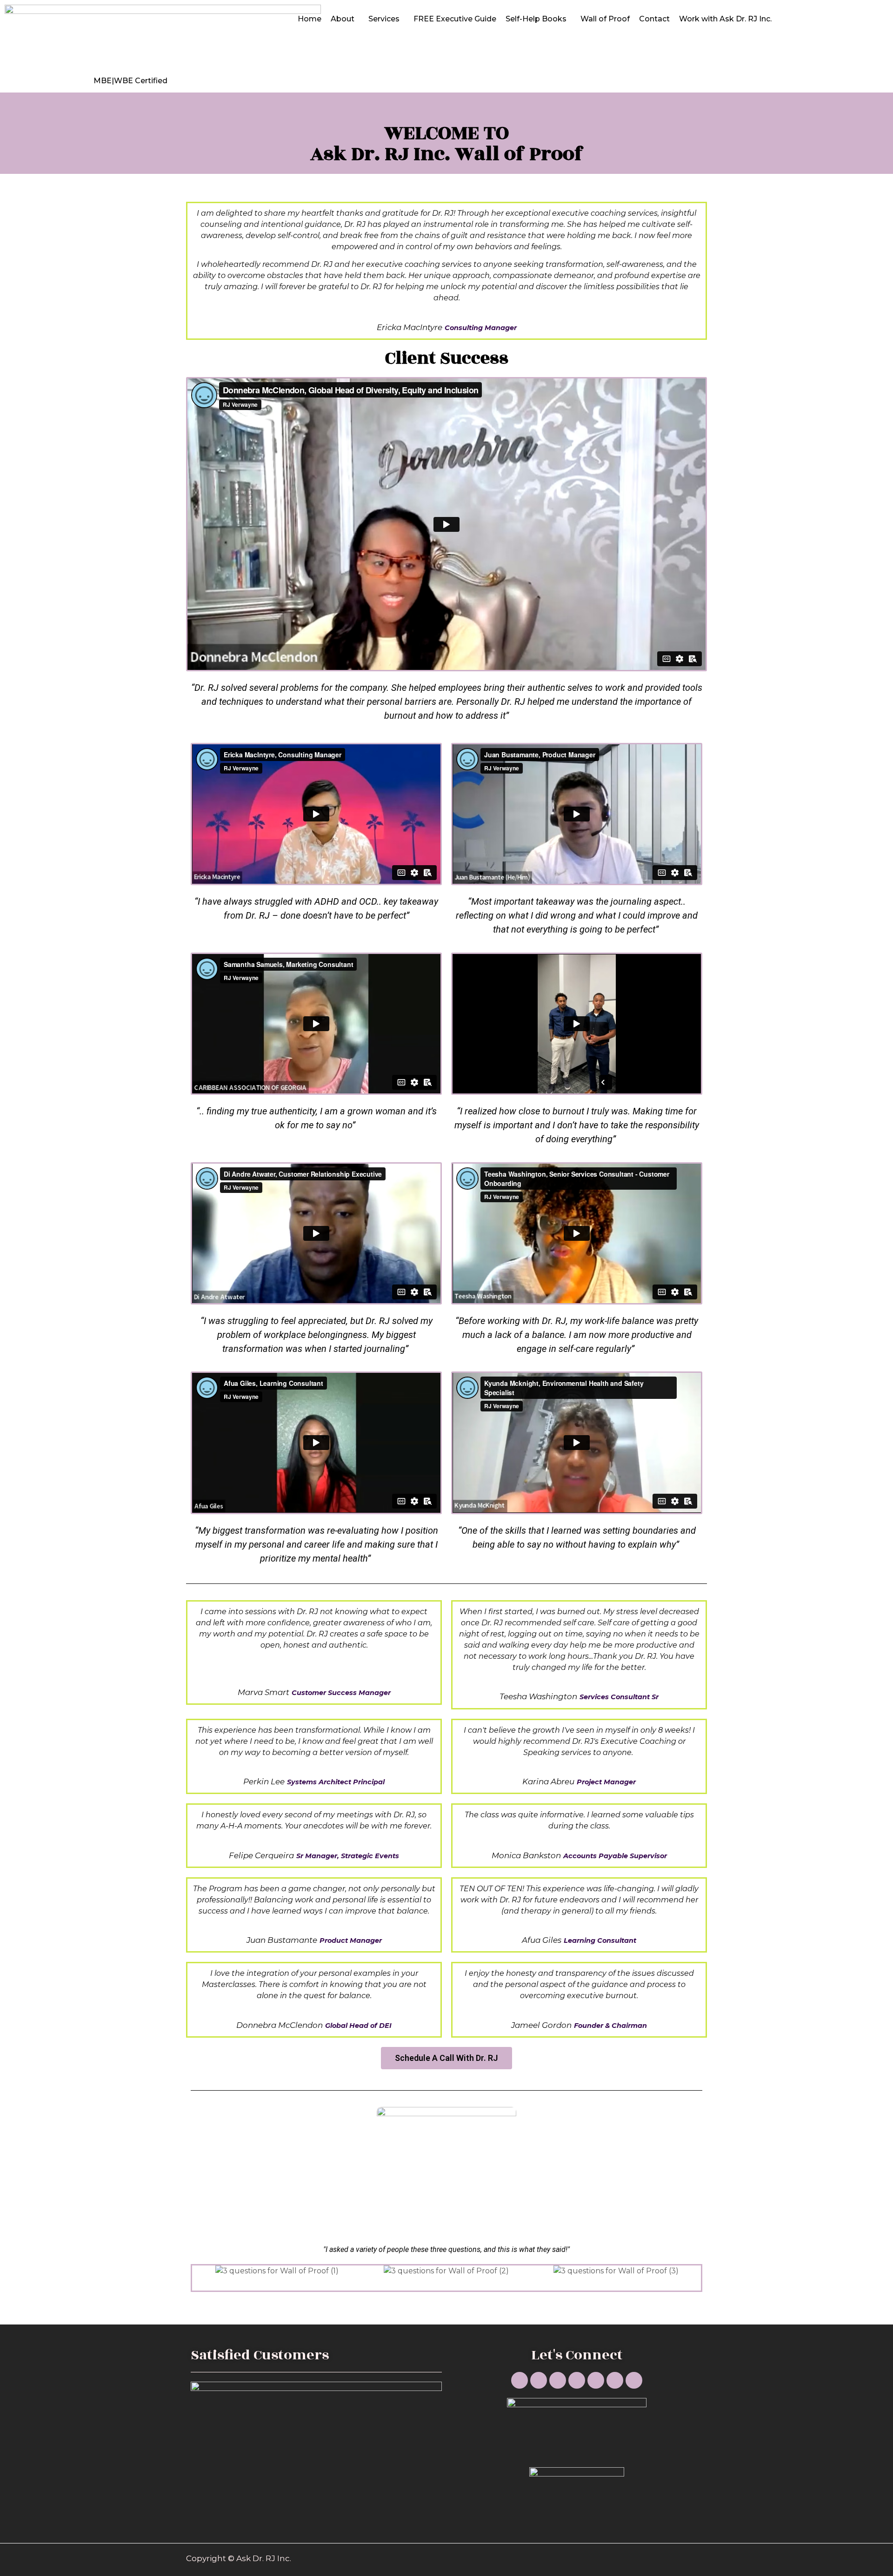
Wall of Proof (605, 19)
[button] (446, 2058)
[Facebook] (577, 2380)
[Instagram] (558, 2380)
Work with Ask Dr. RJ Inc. (725, 19)
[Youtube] (520, 2380)
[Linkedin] (539, 2380)
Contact (654, 19)
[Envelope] (615, 2380)
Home (310, 19)
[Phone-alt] (596, 2380)
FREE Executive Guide (455, 19)
